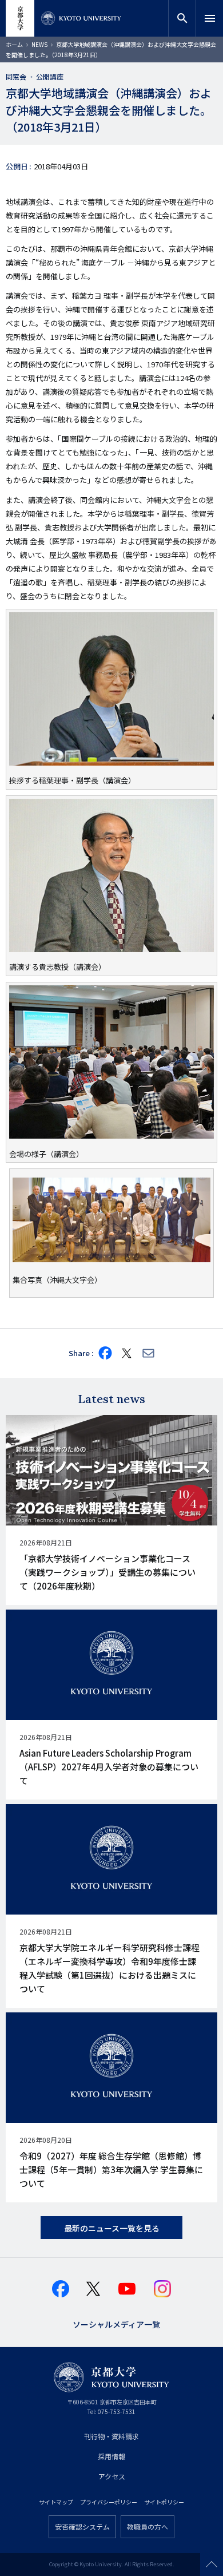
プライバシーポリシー (109, 2502)
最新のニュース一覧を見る (112, 2228)
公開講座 (50, 76)
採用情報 (111, 2456)
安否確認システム (82, 2527)
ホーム (14, 44)
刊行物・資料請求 (111, 2436)
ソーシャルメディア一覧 (116, 2323)
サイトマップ (56, 2502)
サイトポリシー (164, 2502)
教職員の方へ (148, 2527)
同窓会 (16, 76)
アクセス (112, 2476)
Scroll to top (212, 2565)
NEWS (39, 44)
